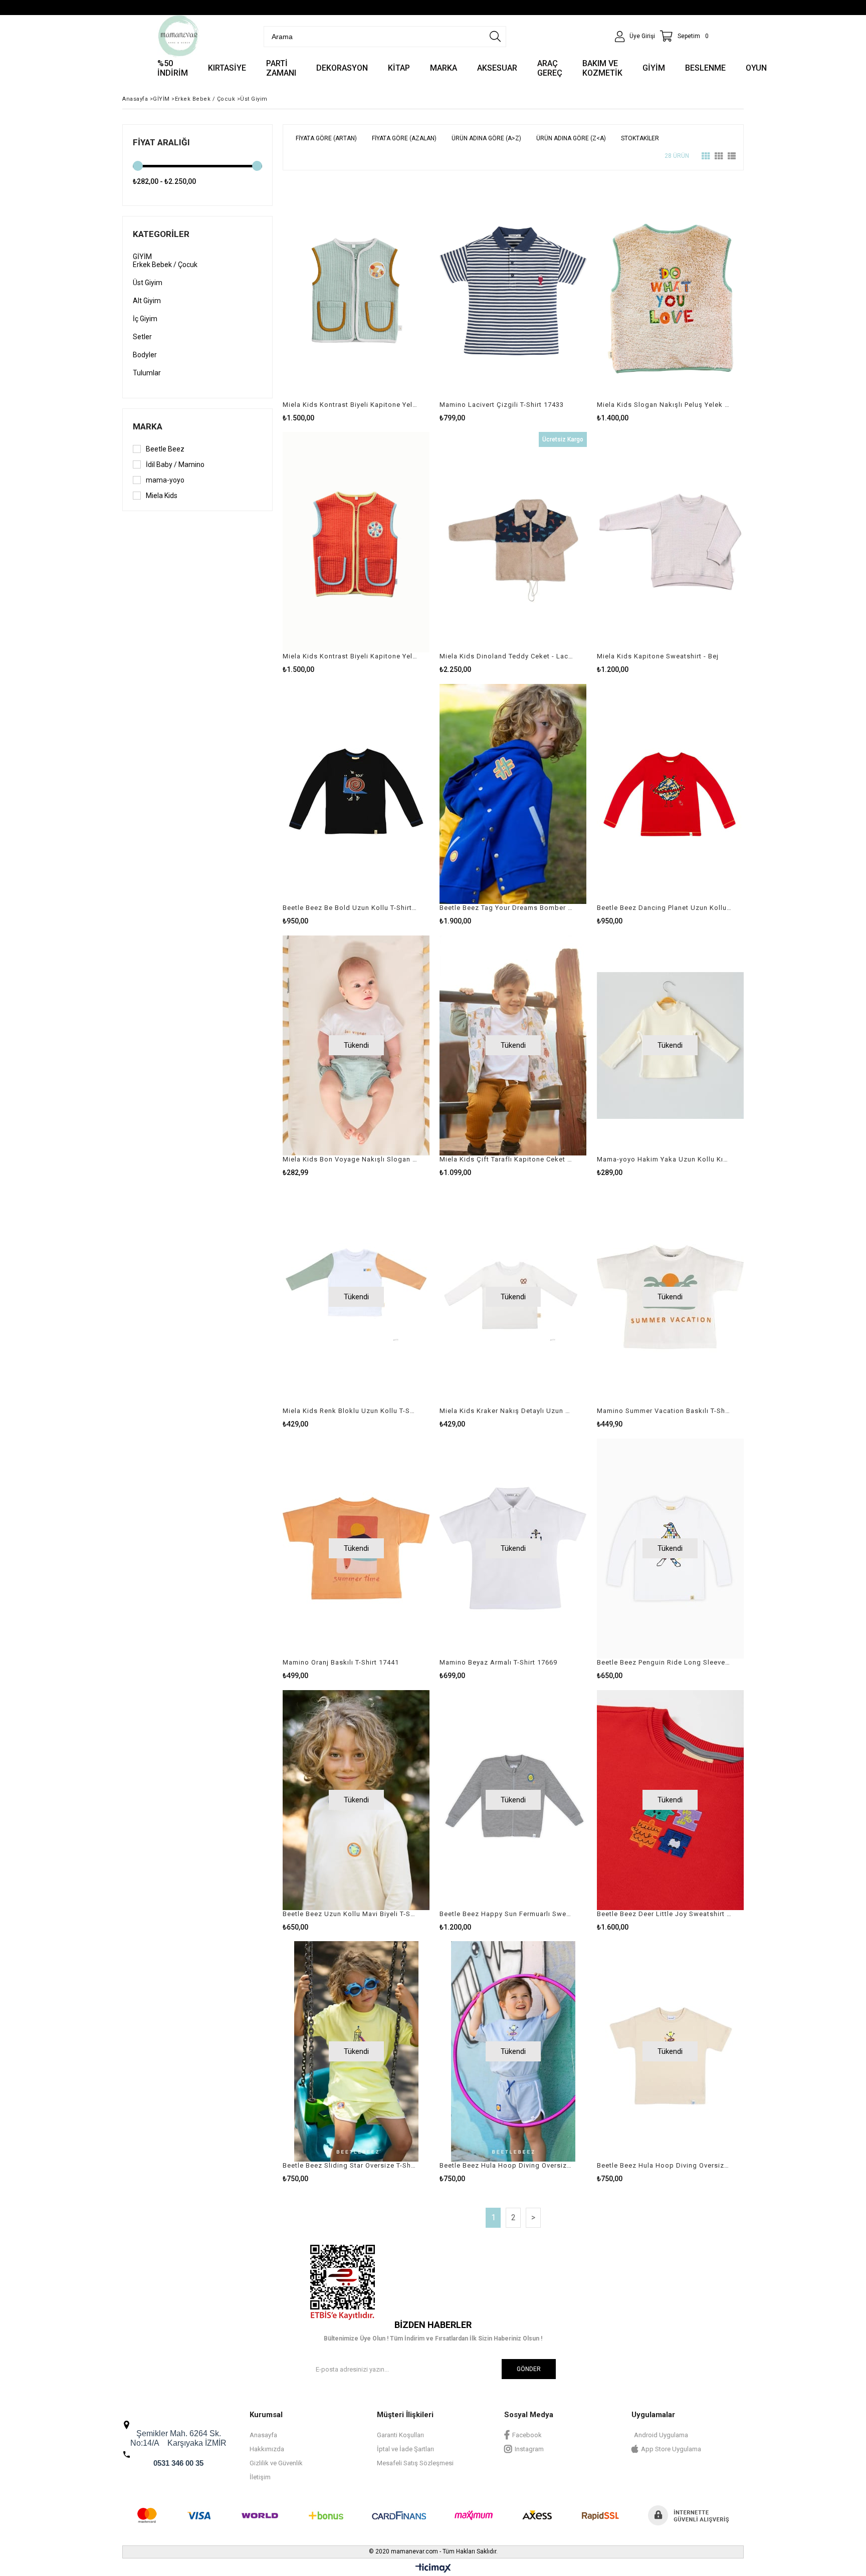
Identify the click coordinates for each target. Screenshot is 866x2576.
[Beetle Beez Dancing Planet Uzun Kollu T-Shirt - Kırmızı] (670, 794)
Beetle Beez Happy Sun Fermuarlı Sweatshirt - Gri (507, 1914)
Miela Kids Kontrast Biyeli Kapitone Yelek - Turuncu (350, 656)
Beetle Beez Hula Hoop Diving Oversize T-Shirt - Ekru (664, 2165)
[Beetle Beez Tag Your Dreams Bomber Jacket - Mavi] (513, 794)
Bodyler (145, 355)
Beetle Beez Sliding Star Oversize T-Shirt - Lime (350, 2165)
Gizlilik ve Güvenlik (276, 2463)
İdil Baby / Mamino (175, 464)
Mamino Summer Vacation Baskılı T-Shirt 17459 (664, 1411)
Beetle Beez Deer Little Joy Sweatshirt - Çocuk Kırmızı (664, 1914)
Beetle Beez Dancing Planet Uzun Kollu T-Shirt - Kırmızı (664, 908)
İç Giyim (145, 319)
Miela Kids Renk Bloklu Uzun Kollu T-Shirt (350, 1411)
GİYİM (142, 257)
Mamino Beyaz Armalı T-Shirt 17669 (498, 1662)
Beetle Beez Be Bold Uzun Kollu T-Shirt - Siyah (350, 908)
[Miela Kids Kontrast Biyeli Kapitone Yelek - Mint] (356, 291)
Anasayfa (263, 2435)
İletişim (260, 2477)
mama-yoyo (165, 480)
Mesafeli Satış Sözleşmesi (415, 2463)
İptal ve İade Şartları (405, 2449)
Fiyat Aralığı (161, 142)
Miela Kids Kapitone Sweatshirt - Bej (658, 656)
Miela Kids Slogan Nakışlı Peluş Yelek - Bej (664, 405)
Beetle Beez (165, 449)
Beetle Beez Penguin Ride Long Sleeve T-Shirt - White (664, 1662)
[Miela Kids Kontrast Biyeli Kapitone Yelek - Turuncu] (356, 542)
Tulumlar (147, 373)
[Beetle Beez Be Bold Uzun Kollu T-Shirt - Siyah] (356, 794)
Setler (142, 337)
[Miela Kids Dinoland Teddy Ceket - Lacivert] (513, 542)
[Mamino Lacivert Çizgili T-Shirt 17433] (513, 291)
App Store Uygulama (671, 2449)
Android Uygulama (661, 2435)
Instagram (529, 2449)
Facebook (527, 2435)
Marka (148, 426)
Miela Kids (162, 496)
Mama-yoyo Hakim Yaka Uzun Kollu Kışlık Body (664, 1159)
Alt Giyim (147, 301)
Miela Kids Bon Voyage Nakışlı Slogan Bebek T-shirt (350, 1159)
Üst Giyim (148, 283)
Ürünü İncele (392, 301)
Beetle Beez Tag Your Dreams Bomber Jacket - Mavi (507, 908)
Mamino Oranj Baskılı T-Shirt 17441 (341, 1662)
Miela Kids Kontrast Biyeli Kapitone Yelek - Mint (350, 405)
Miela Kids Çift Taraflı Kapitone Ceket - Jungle (507, 1159)
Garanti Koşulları (400, 2435)
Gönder (529, 2369)
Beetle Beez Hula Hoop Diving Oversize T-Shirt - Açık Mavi (507, 2165)
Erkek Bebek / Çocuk (165, 265)
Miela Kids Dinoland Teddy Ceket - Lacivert (507, 656)
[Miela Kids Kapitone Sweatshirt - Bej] (670, 542)
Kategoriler (161, 234)
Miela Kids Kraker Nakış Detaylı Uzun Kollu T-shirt (507, 1411)
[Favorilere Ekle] (356, 301)
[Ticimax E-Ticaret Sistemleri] (433, 2568)
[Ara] (495, 37)
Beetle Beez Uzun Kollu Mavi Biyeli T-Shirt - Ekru (350, 1914)
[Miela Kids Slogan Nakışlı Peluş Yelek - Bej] (670, 291)
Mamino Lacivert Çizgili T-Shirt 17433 (502, 405)
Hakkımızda (267, 2449)
